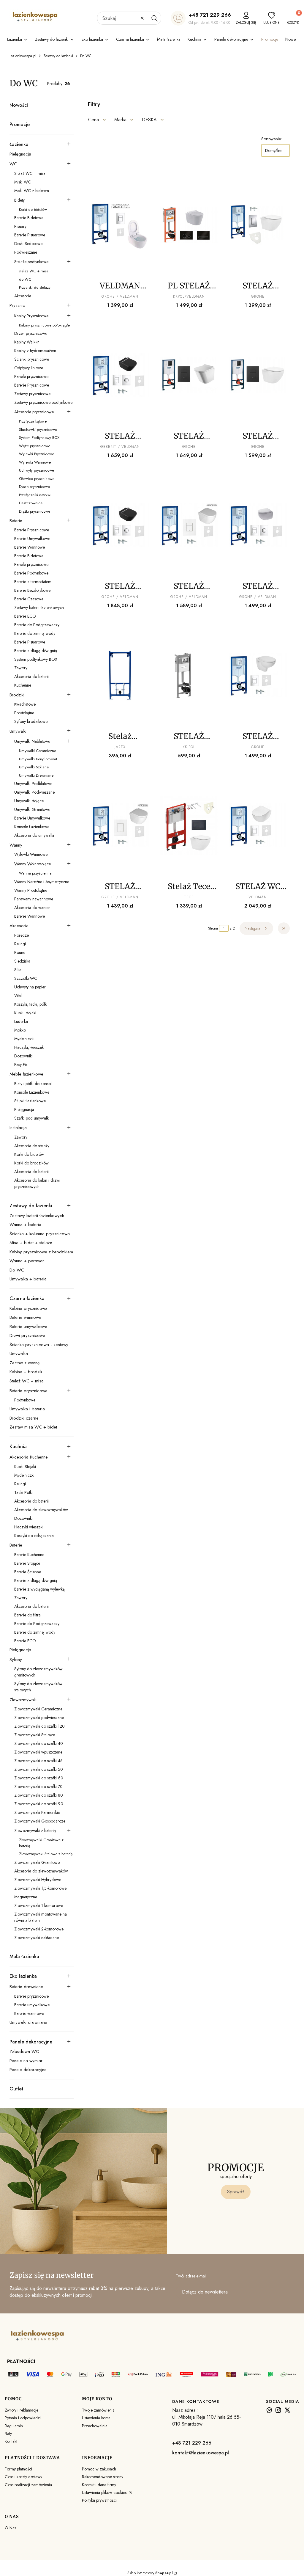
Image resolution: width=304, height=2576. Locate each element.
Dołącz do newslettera (205, 2292)
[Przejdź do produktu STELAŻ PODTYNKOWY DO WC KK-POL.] (189, 675)
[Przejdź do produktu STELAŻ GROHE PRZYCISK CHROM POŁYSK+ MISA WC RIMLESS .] (258, 225)
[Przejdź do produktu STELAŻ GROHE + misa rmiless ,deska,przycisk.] (120, 375)
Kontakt (11, 2441)
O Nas (10, 2528)
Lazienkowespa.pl (23, 56)
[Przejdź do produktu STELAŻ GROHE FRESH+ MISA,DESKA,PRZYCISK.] (258, 525)
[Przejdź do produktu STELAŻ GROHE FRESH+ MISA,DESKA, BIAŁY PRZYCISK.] (189, 525)
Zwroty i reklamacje (22, 2410)
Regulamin (14, 2426)
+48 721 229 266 (210, 15)
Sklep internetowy (150, 2573)
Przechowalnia (95, 2426)
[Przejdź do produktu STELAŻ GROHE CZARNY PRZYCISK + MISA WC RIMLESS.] (258, 375)
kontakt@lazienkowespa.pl (201, 2453)
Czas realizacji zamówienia (28, 2485)
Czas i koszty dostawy (23, 2477)
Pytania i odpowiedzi (23, 2418)
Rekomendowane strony (103, 2477)
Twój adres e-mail (191, 2276)
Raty (8, 2434)
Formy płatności (18, 2469)
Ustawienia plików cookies (105, 2492)
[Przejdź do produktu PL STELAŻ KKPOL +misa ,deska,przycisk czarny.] (189, 225)
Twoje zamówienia (98, 2410)
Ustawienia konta (96, 2418)
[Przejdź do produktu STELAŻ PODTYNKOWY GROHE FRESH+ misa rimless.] (258, 675)
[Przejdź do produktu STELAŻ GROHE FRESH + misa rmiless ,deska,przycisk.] (120, 525)
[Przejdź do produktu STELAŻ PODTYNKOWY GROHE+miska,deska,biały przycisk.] (120, 825)
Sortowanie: (271, 139)
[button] (154, 18)
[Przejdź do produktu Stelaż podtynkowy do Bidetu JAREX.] (120, 675)
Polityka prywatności (99, 2500)
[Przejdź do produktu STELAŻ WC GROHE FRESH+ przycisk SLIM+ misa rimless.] (258, 825)
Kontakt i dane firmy (99, 2485)
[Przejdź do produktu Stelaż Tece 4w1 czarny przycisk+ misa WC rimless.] (189, 825)
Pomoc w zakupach (99, 2469)
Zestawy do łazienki (58, 56)
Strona (213, 928)
